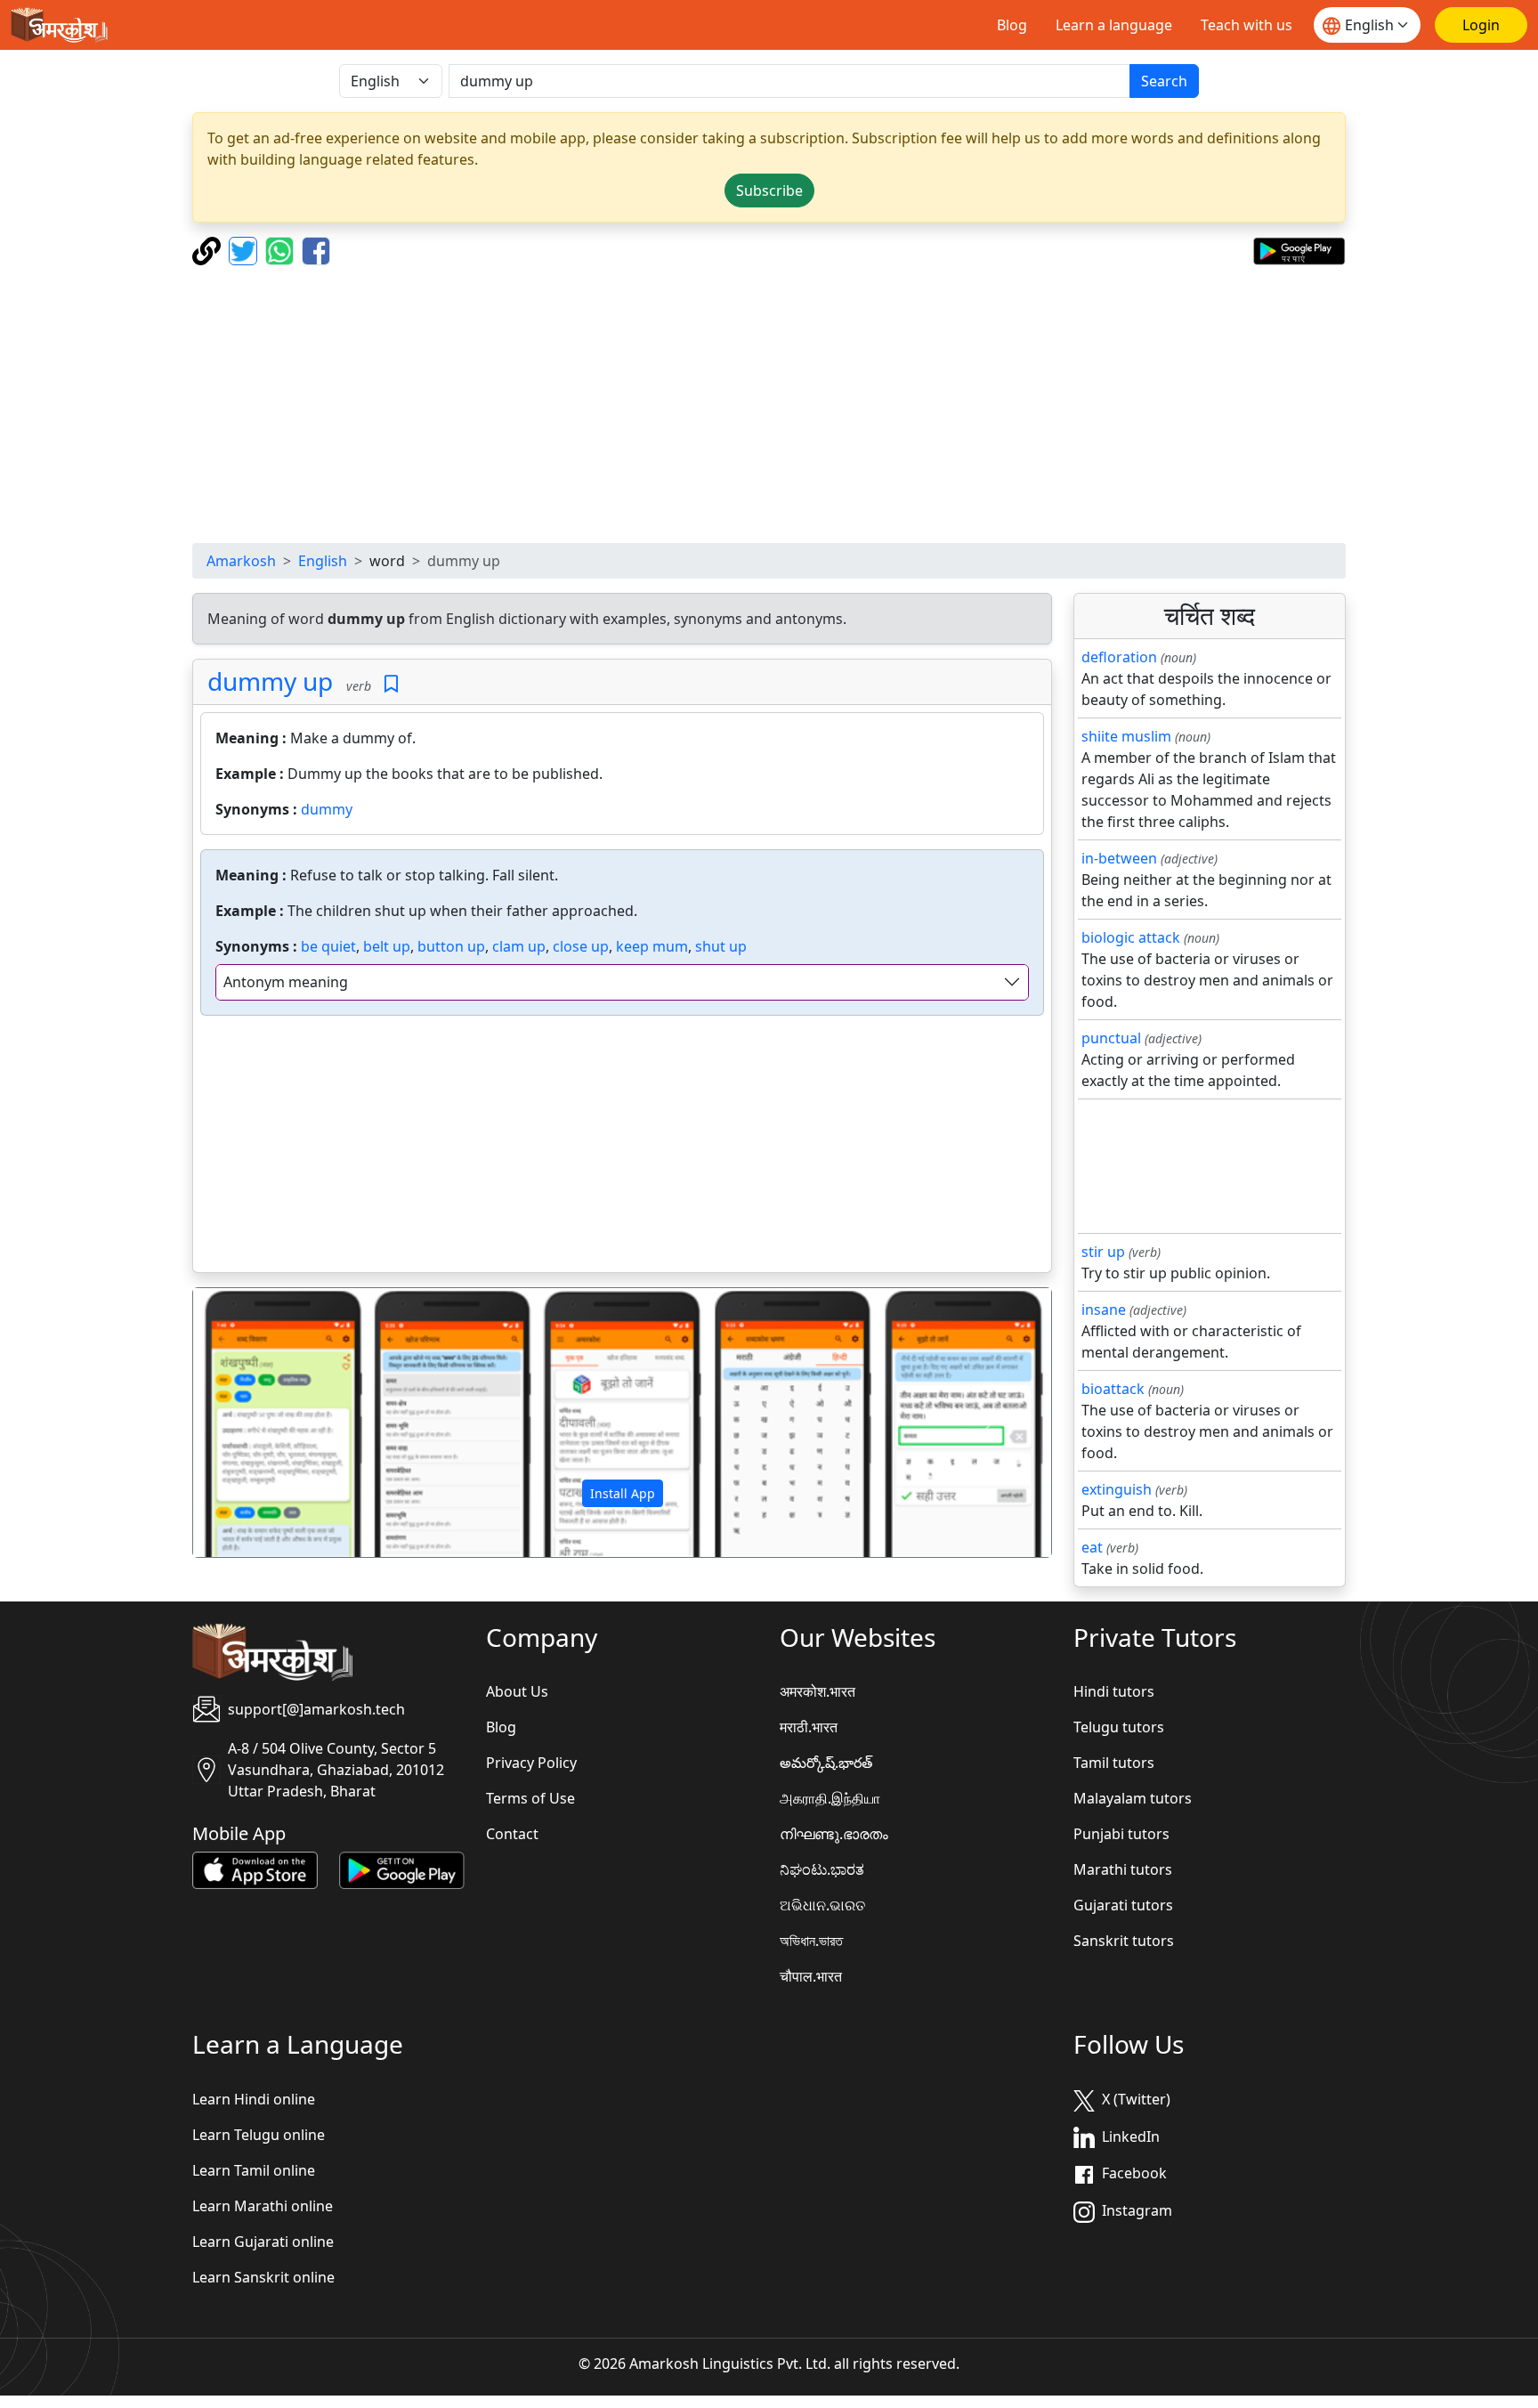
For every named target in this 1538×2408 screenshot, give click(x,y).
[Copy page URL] (209, 249)
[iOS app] (255, 1869)
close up (581, 946)
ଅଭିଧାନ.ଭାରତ (822, 1905)
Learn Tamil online (254, 2170)
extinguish (1117, 1489)
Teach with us (1247, 25)
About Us (517, 1691)
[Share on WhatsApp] (282, 249)
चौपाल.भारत (811, 1976)
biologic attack (1131, 937)
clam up (519, 946)
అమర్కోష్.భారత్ (826, 1763)
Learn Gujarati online (263, 2242)
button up (451, 946)
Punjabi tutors (1121, 1834)
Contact (512, 1834)
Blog (1012, 25)
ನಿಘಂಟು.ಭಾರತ (822, 1869)
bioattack (1113, 1389)
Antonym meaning (286, 982)
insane (1104, 1309)
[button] (258, 1423)
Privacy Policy (531, 1763)
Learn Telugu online (259, 2135)
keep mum (652, 946)
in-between (1119, 858)
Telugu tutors (1119, 1727)
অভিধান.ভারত (811, 1941)
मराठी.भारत (809, 1727)
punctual (1111, 1038)
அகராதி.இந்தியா (830, 1798)
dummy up (270, 681)
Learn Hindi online (254, 2099)
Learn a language (1114, 25)
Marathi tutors (1123, 1869)
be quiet (328, 946)
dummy (327, 809)
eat (1092, 1547)
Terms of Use (530, 1798)
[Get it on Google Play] (1299, 249)
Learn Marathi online (263, 2206)
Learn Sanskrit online (263, 2277)
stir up (1103, 1252)
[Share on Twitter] (245, 249)
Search (1164, 81)
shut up (721, 946)
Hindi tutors (1114, 1691)
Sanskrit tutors (1124, 1941)
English (323, 561)
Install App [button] (623, 1493)
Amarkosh (241, 561)
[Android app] (402, 1869)
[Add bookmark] (391, 684)
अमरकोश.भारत (818, 1691)
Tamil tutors (1114, 1763)
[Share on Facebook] (316, 249)
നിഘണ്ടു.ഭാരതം (834, 1834)
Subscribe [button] (769, 191)
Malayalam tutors (1133, 1798)
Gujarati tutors (1123, 1905)
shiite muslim (1126, 736)
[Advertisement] (769, 404)
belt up (387, 946)
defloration (1119, 657)
